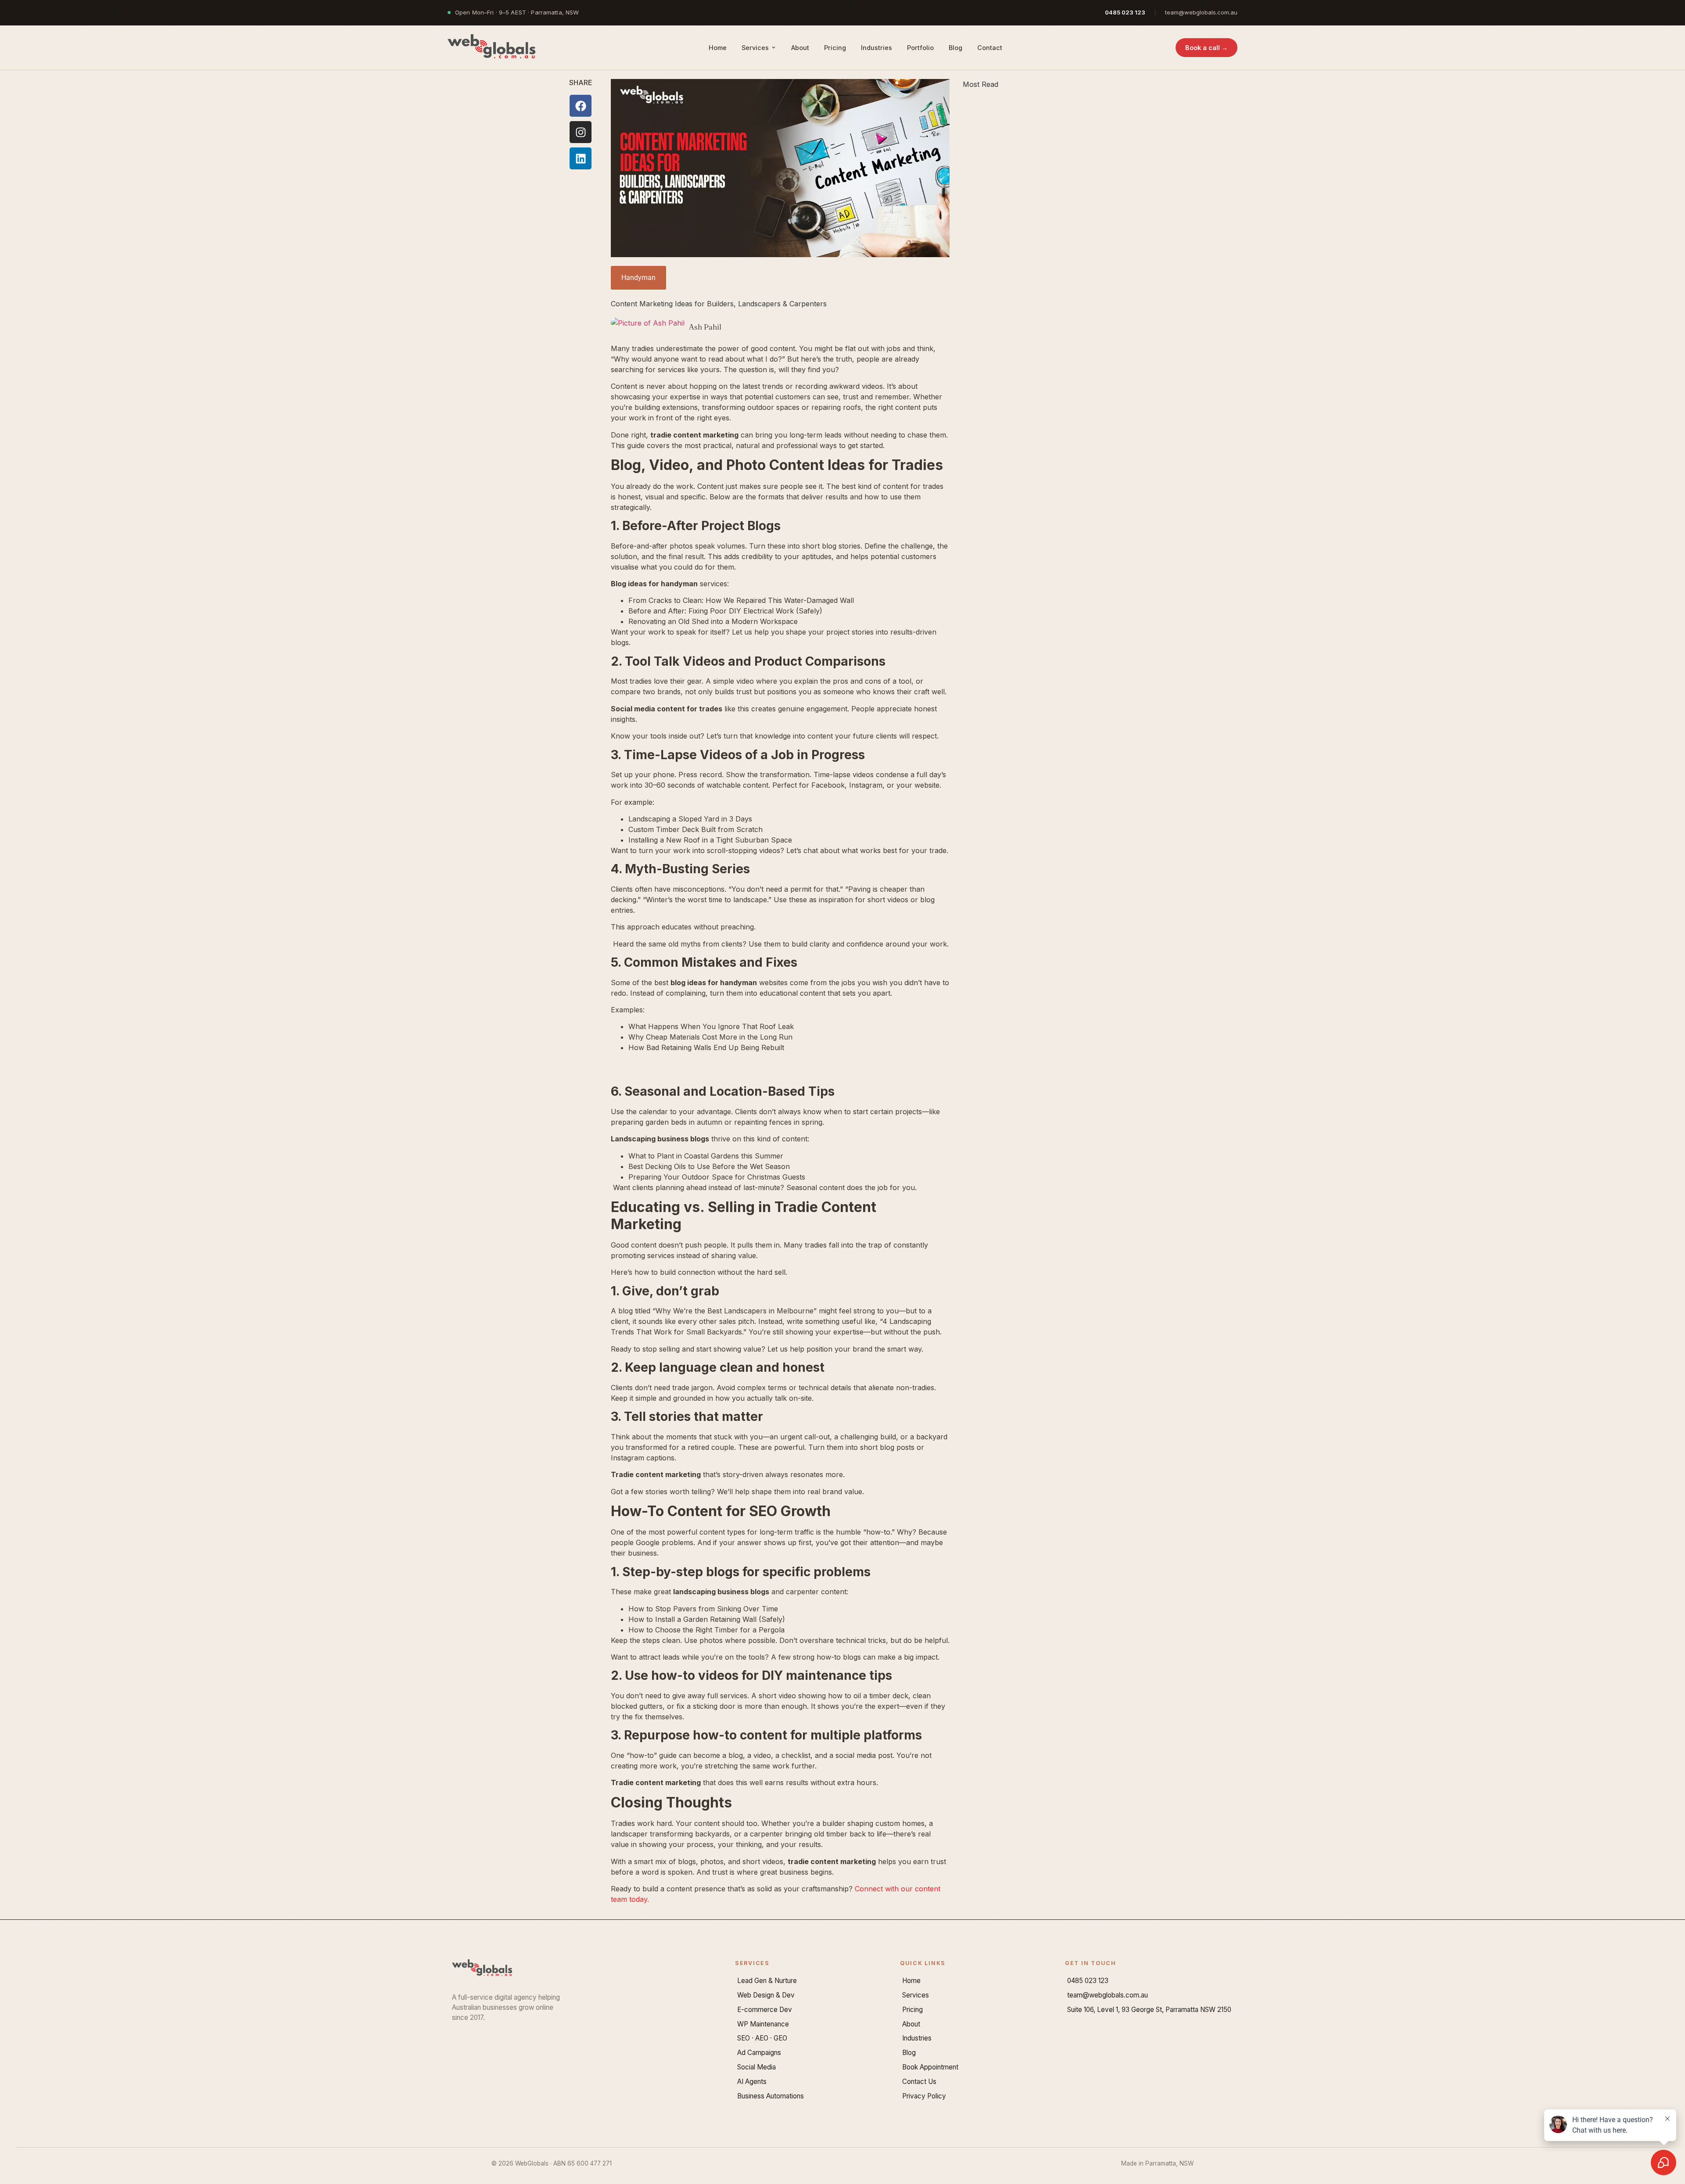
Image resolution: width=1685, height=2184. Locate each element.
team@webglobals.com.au (1201, 12)
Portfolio (920, 48)
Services (755, 48)
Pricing (835, 48)
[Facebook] (581, 106)
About (800, 48)
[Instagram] (581, 132)
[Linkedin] (581, 158)
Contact (990, 48)
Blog (955, 48)
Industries (877, 48)
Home (718, 48)
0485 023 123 (1125, 12)
